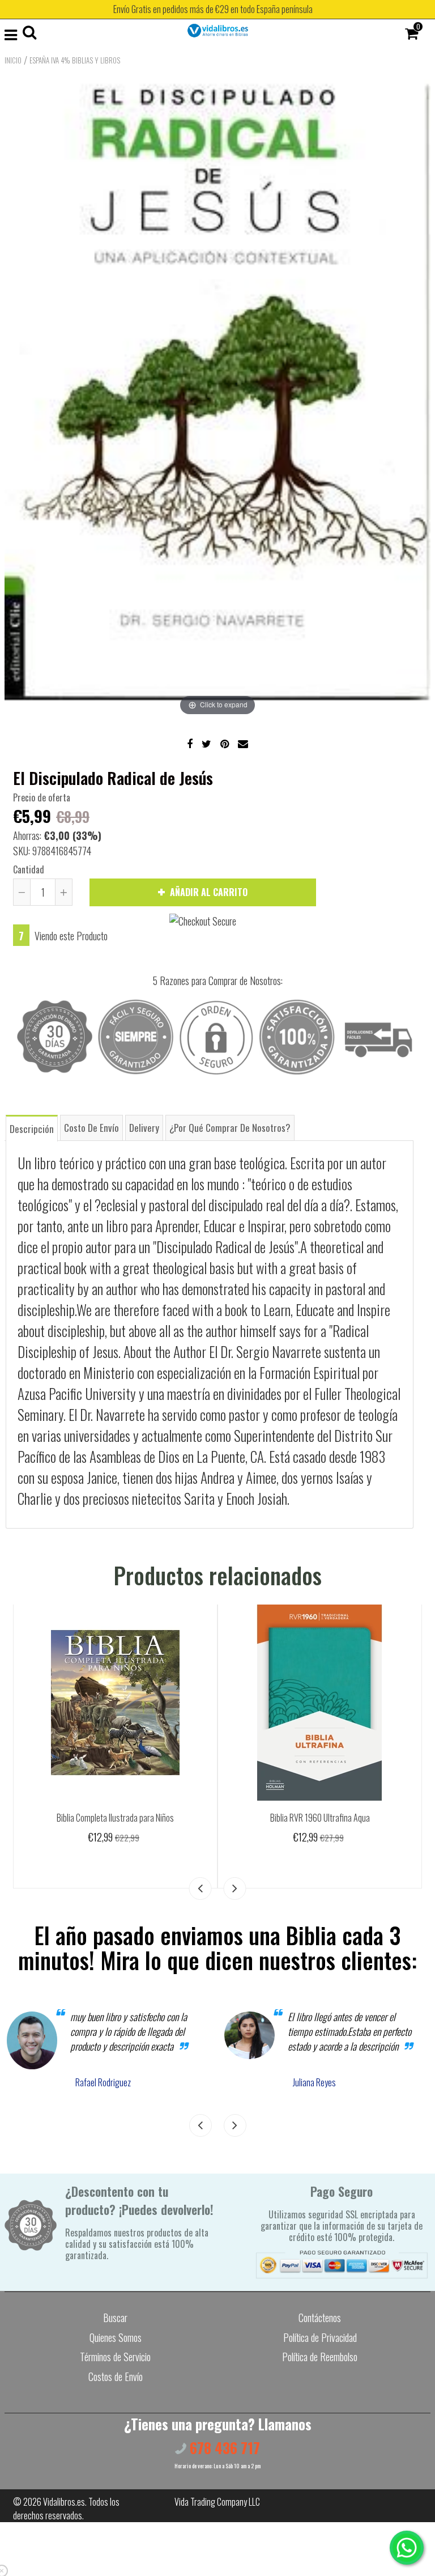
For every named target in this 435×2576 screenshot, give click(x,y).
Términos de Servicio (115, 2357)
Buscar (115, 2318)
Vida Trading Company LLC (217, 2502)
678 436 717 (223, 2448)
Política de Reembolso (320, 2357)
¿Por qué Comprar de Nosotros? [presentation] (230, 1128)
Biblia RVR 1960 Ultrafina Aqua (320, 1818)
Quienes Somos (116, 2337)
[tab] (32, 1128)
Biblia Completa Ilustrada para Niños (115, 1818)
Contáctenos (320, 2318)
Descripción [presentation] (32, 1129)
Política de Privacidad (320, 2337)
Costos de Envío (116, 2376)
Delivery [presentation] (144, 1128)
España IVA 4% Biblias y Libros (75, 60)
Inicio (13, 60)
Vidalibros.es (64, 2502)
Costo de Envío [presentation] (91, 1128)
